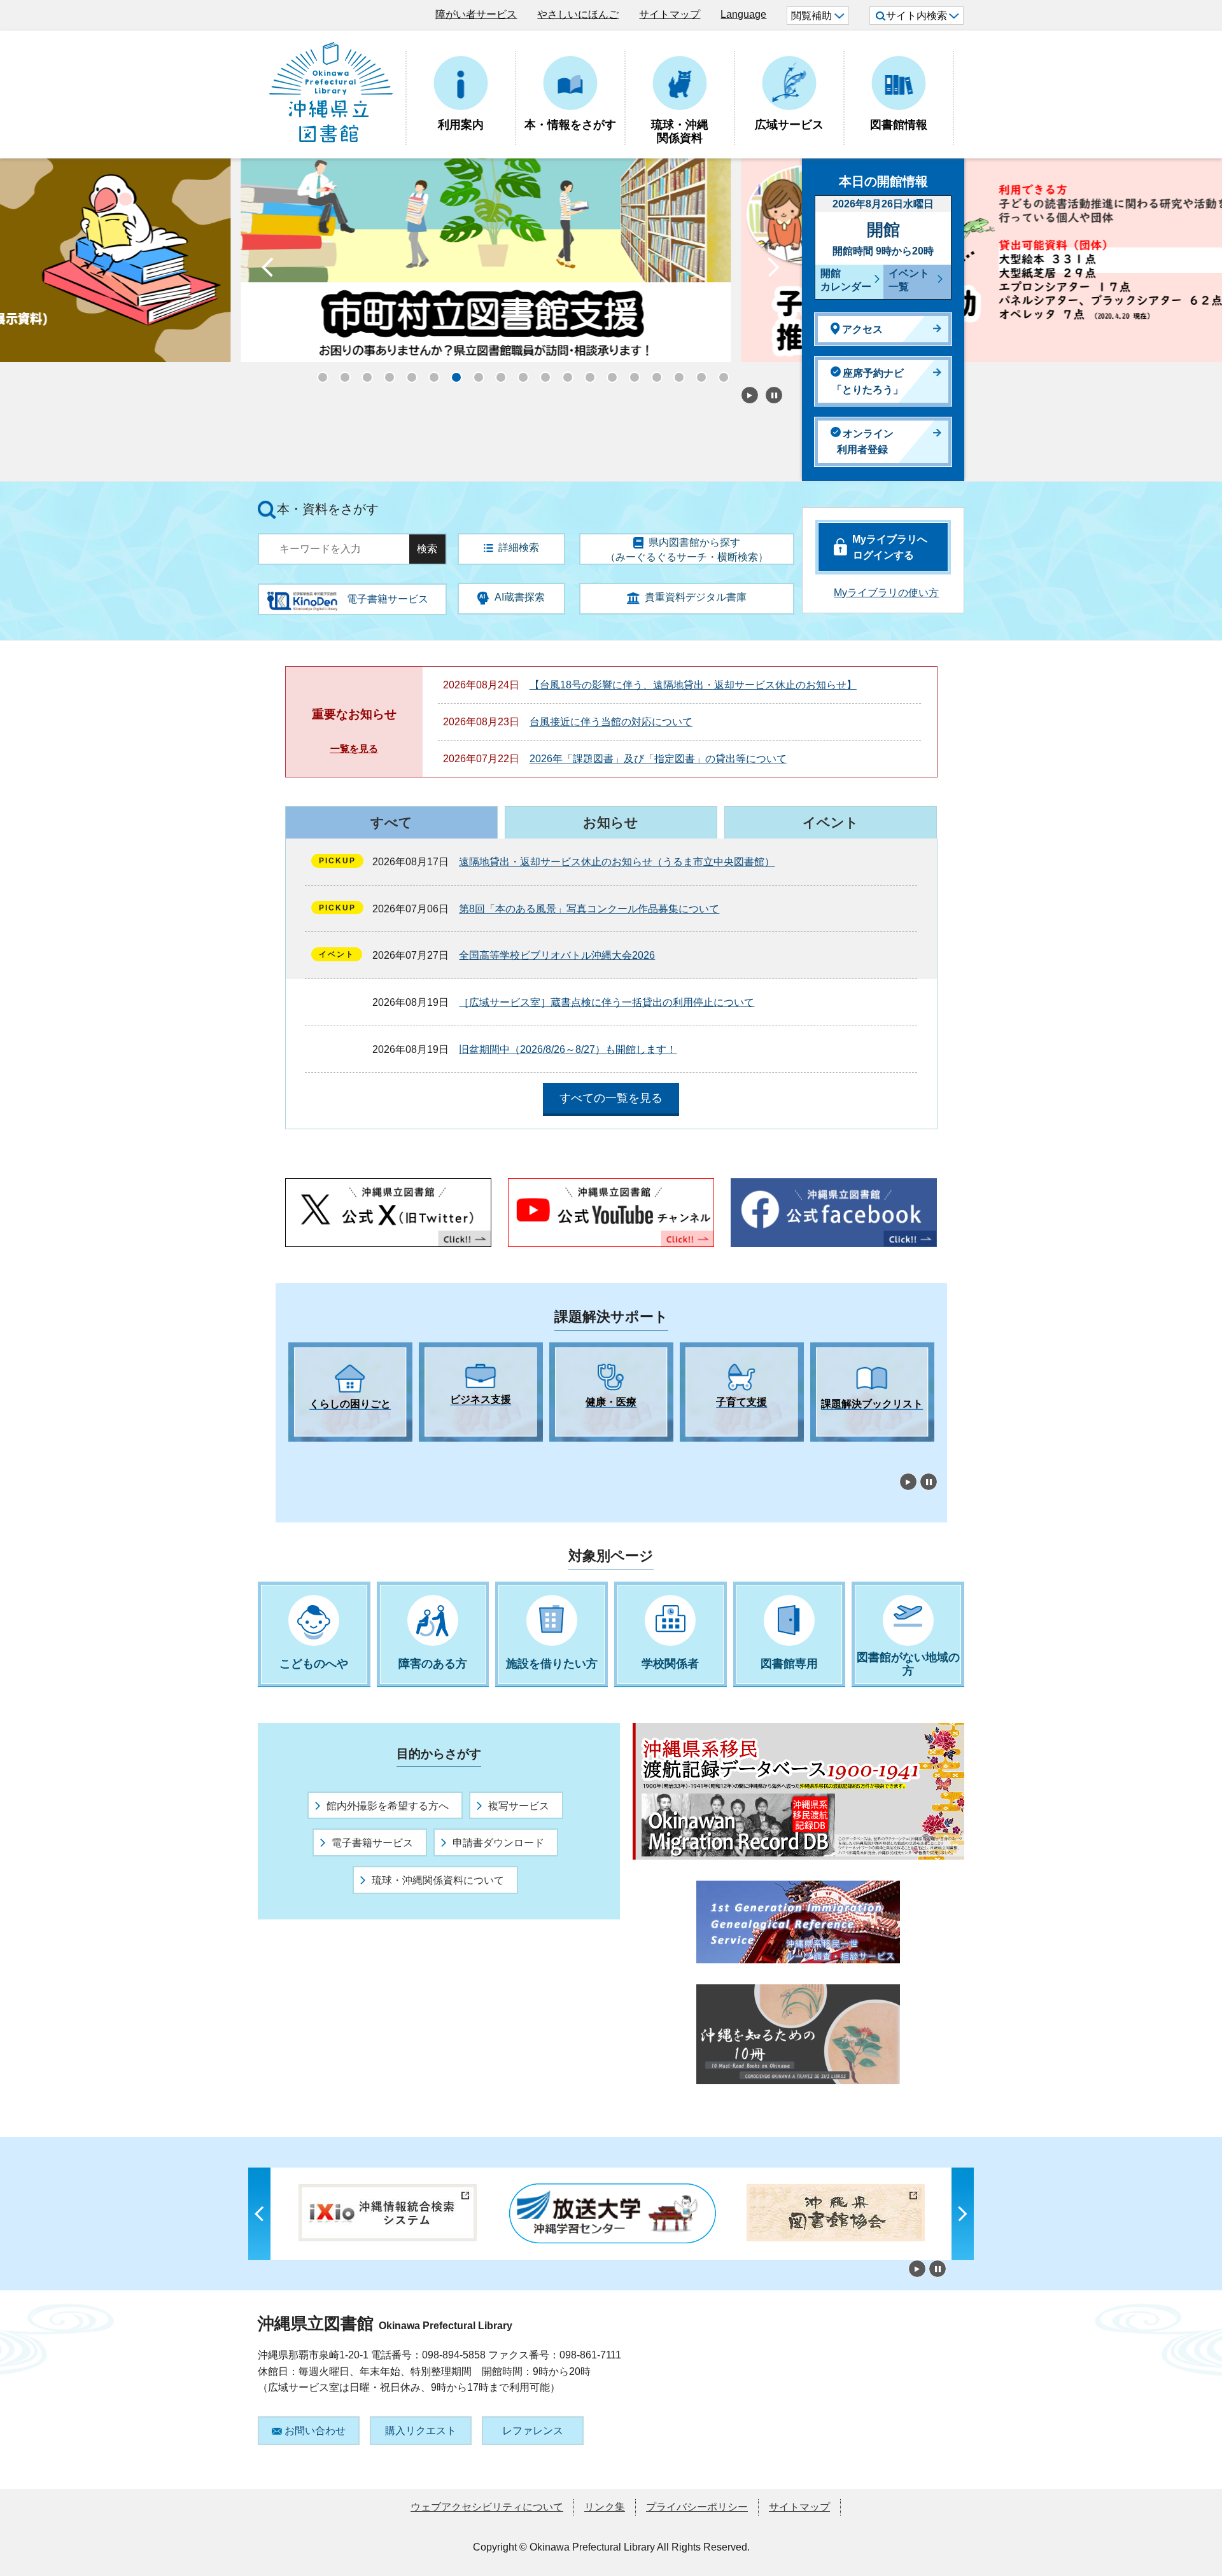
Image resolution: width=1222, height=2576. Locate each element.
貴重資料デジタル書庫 (696, 597)
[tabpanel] (350, 1392)
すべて (391, 822)
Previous (267, 270)
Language (743, 14)
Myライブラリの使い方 (886, 593)
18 (697, 373)
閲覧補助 (811, 16)
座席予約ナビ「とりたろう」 (868, 381)
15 (630, 373)
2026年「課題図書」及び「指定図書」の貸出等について (658, 759)
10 (519, 373)
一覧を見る (354, 748)
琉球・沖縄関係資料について (438, 1880)
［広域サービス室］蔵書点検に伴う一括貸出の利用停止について (607, 1002)
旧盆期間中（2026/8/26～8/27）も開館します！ (568, 1049)
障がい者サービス (476, 14)
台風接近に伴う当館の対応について (611, 722)
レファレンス (533, 2431)
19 (719, 373)
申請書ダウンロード (498, 1843)
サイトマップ (670, 14)
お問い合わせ (315, 2431)
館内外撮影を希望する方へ (388, 1806)
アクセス (862, 329)
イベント (831, 822)
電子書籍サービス (372, 1843)
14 (608, 373)
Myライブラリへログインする (890, 547)
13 (586, 373)
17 (675, 373)
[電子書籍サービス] (302, 596)
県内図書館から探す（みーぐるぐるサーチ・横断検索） (687, 550)
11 (541, 373)
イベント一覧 (909, 280)
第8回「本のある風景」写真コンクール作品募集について (589, 909)
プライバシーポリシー (697, 2507)
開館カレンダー (846, 280)
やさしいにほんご (578, 14)
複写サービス (519, 1806)
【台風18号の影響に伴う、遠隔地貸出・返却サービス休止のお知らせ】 (693, 685)
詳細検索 (519, 547)
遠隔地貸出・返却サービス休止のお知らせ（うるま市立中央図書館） (617, 862)
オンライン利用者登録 (865, 442)
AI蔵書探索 (520, 597)
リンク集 (605, 2507)
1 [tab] (295, 1453)
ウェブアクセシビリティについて (487, 2507)
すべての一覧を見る (611, 1098)
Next (773, 270)
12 (563, 373)
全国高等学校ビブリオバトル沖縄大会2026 (557, 955)
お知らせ (611, 822)
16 (652, 373)
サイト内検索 (916, 16)
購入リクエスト (421, 2431)
